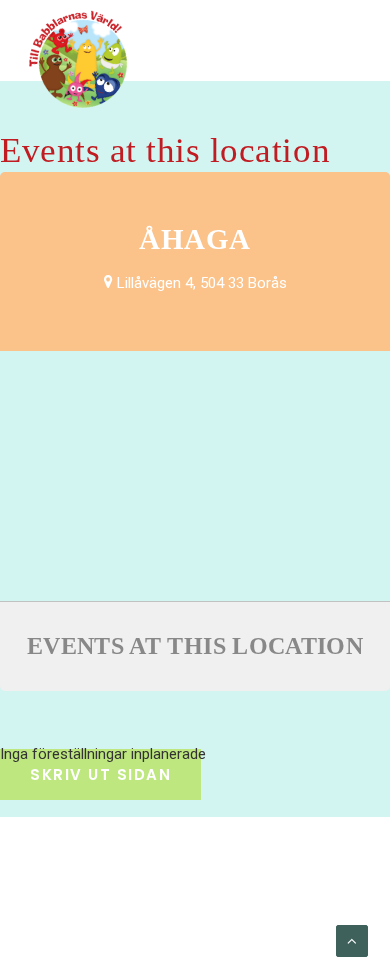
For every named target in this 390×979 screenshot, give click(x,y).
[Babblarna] (78, 58)
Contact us (189, 920)
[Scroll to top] (352, 940)
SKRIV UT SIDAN (100, 774)
